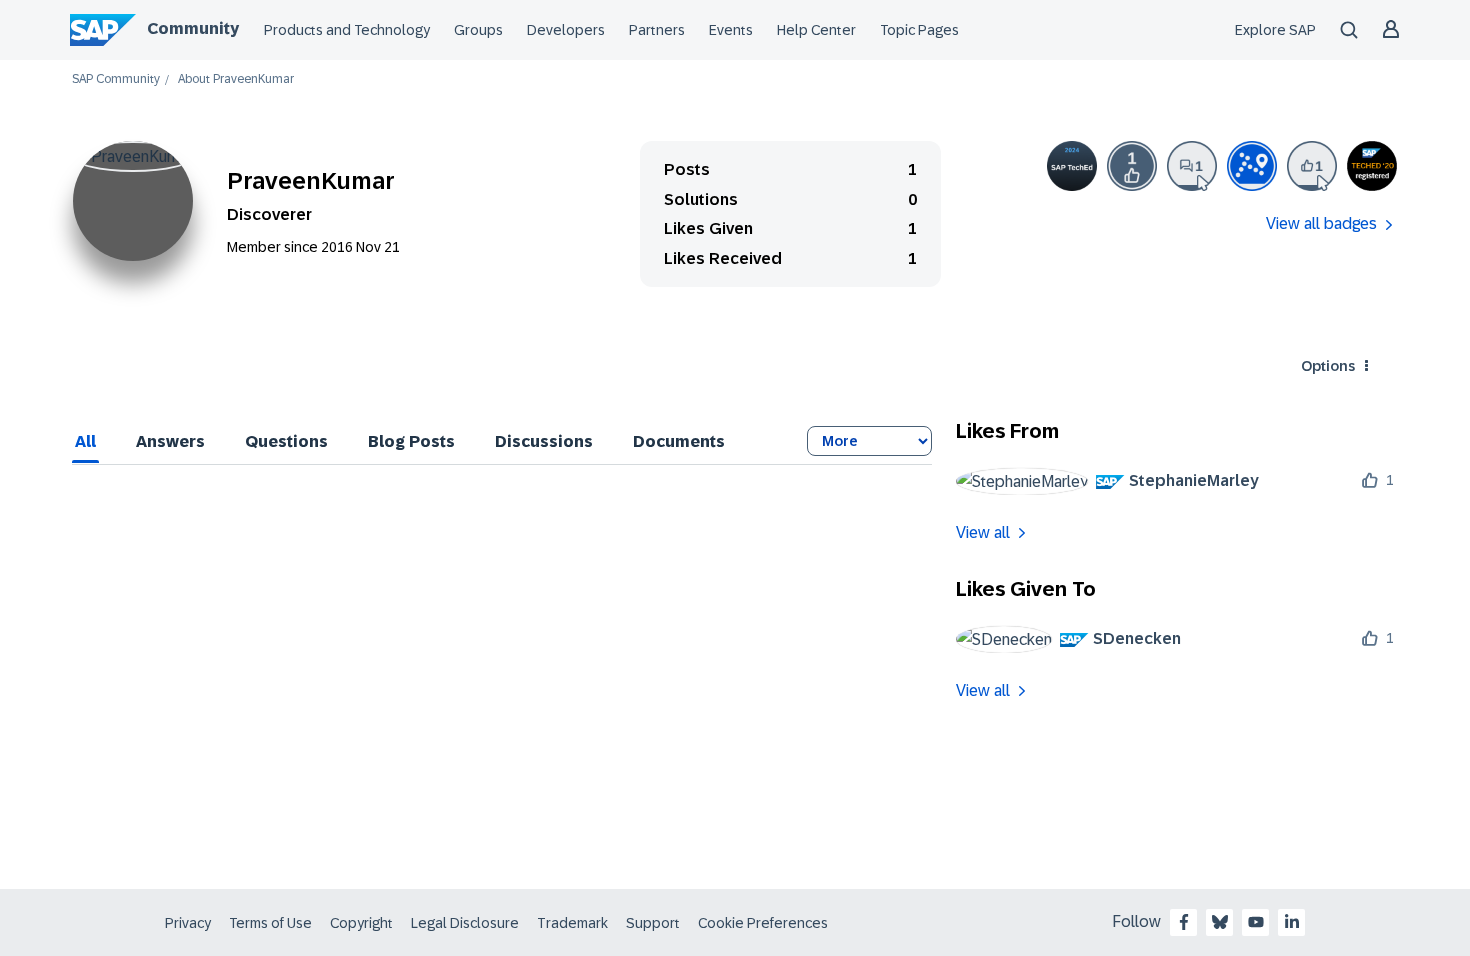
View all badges (1321, 223)
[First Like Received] (1132, 166)
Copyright (361, 923)
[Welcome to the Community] (1252, 166)
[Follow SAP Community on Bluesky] (1220, 922)
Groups (478, 30)
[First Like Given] (1312, 166)
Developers (566, 30)
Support (653, 923)
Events (731, 30)
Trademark (572, 923)
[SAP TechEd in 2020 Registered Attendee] (1372, 166)
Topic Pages (919, 30)
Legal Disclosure (465, 923)
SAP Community (116, 79)
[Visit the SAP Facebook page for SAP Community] (1184, 922)
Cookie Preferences (763, 923)
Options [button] (1328, 366)
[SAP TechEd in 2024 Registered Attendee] (1072, 166)
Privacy (188, 923)
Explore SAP (1275, 30)
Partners (657, 30)
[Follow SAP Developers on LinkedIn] (1292, 922)
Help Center (816, 30)
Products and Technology (347, 30)
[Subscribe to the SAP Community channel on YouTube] (1256, 922)
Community (193, 28)
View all (983, 532)
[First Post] (1192, 166)
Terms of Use (270, 923)
